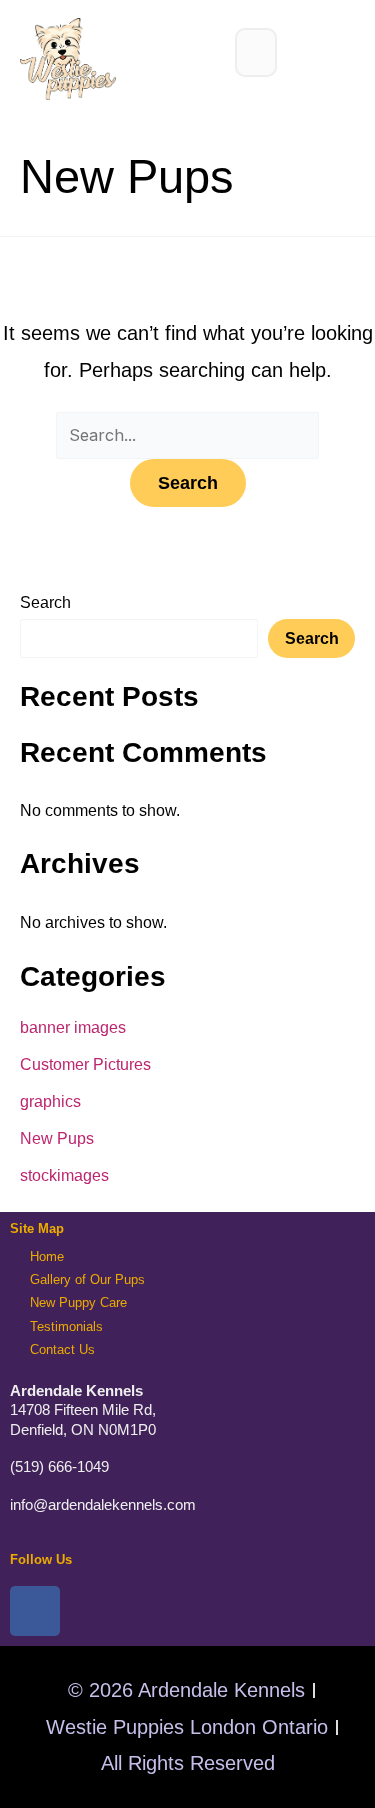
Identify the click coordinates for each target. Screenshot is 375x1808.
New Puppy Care (78, 1302)
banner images (73, 1027)
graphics (50, 1101)
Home (47, 1256)
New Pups (57, 1138)
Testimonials (66, 1326)
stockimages (64, 1175)
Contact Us (62, 1349)
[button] (256, 52)
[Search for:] (188, 434)
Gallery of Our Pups (87, 1279)
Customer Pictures (85, 1064)
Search (45, 602)
